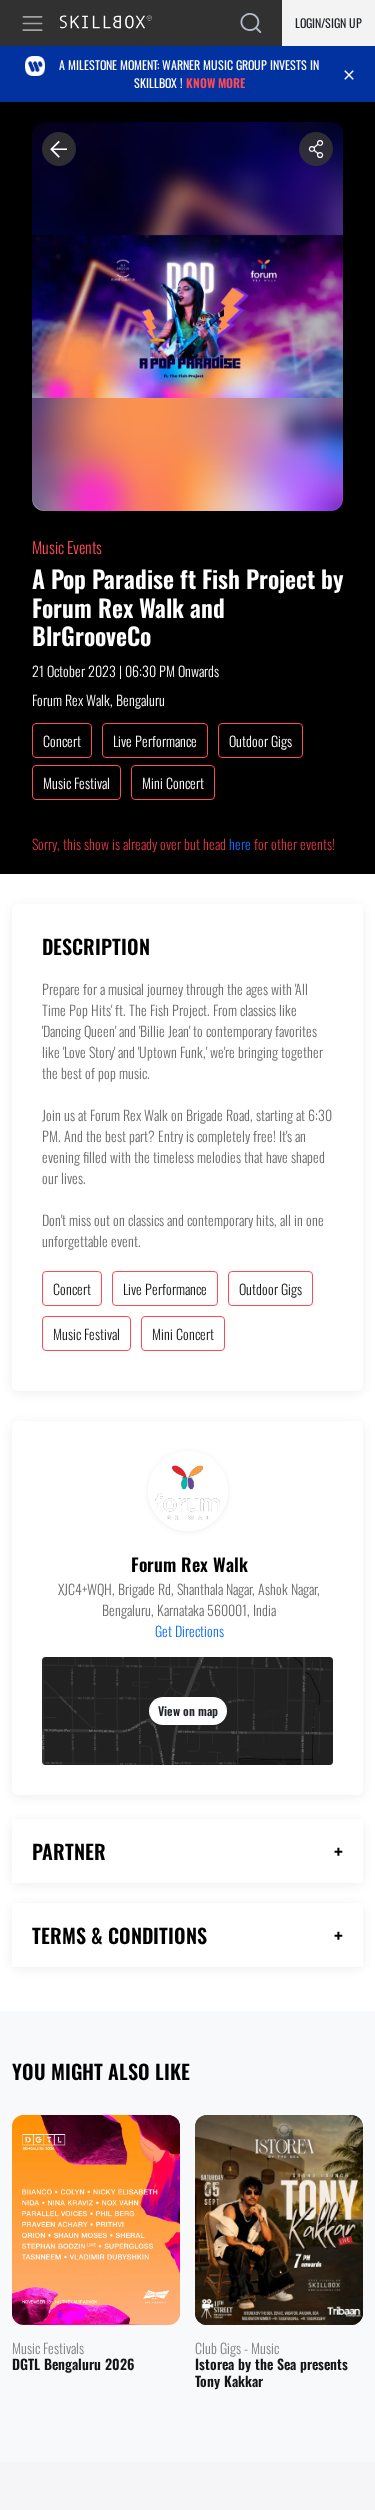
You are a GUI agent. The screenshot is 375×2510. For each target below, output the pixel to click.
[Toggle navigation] (36, 23)
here (240, 843)
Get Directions (189, 1630)
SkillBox (114, 23)
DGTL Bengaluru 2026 (73, 2364)
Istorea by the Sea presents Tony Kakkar (271, 2373)
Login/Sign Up (328, 22)
